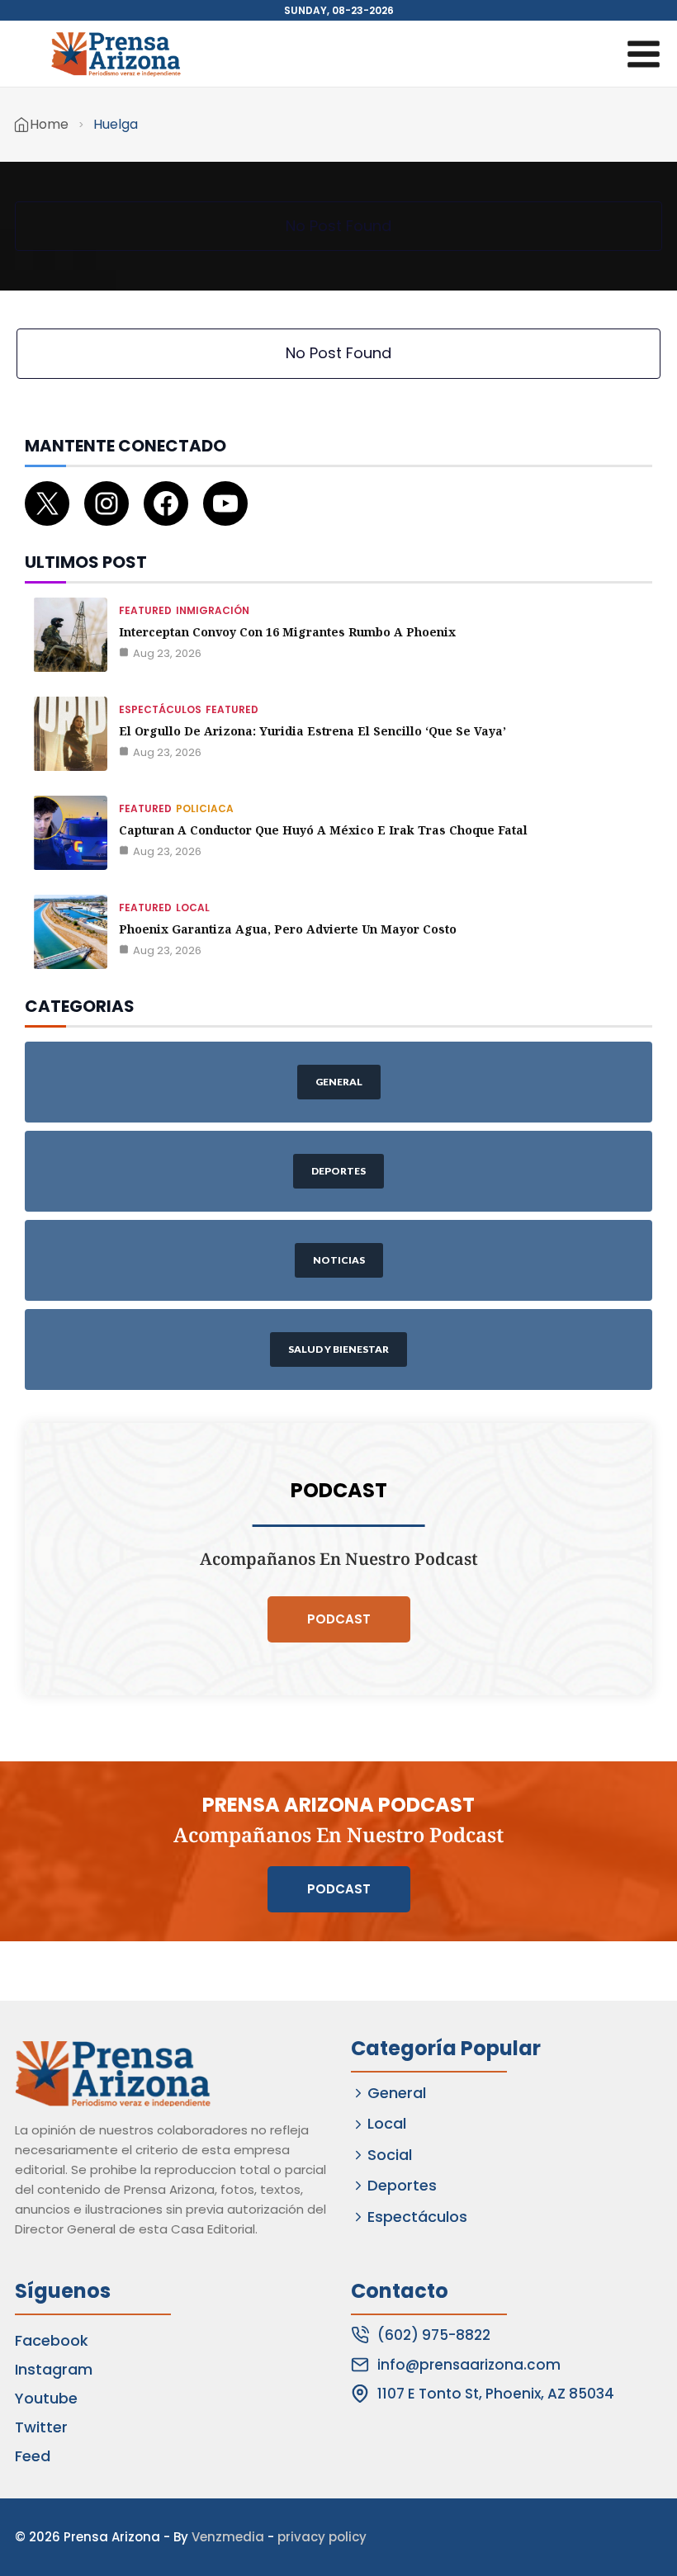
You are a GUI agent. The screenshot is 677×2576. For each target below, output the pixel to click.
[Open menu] (643, 54)
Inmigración (213, 610)
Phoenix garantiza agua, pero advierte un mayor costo (288, 929)
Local (193, 908)
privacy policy (322, 2537)
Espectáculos (160, 709)
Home (49, 124)
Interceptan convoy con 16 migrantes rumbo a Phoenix (287, 632)
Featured (145, 610)
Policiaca (205, 808)
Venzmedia (228, 2537)
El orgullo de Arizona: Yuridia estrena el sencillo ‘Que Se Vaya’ (312, 731)
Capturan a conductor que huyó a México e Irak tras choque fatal (323, 830)
